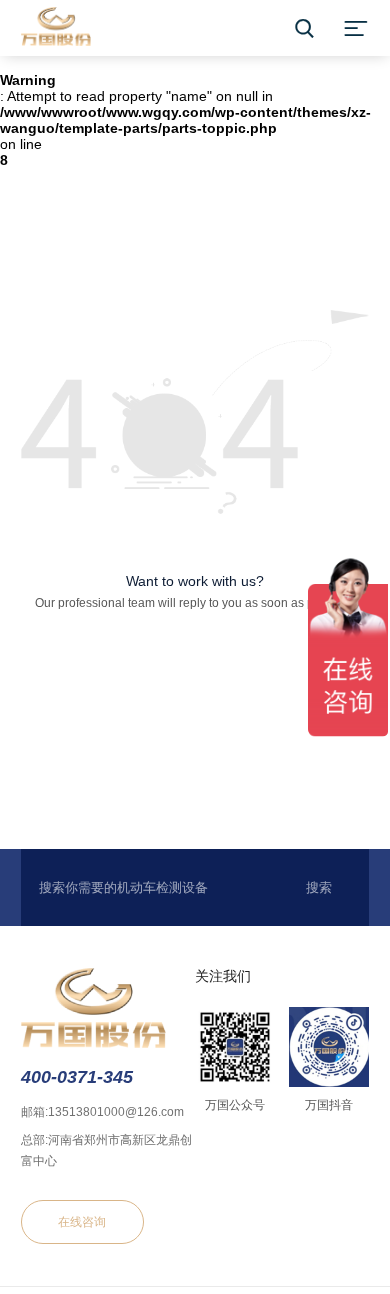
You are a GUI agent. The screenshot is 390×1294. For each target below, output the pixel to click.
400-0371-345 (77, 1077)
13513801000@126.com (116, 1112)
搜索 (319, 887)
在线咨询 (82, 1222)
